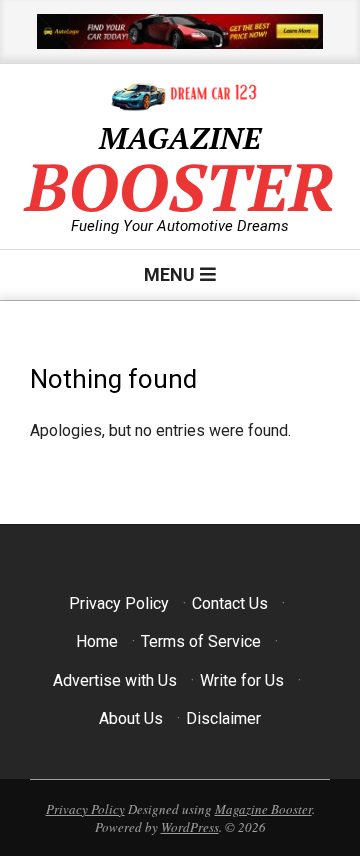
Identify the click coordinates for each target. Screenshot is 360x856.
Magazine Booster (263, 809)
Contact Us (230, 603)
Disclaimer (223, 718)
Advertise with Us (115, 680)
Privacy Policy (119, 603)
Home (97, 641)
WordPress (190, 827)
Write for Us (242, 680)
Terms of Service (201, 641)
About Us (131, 718)
